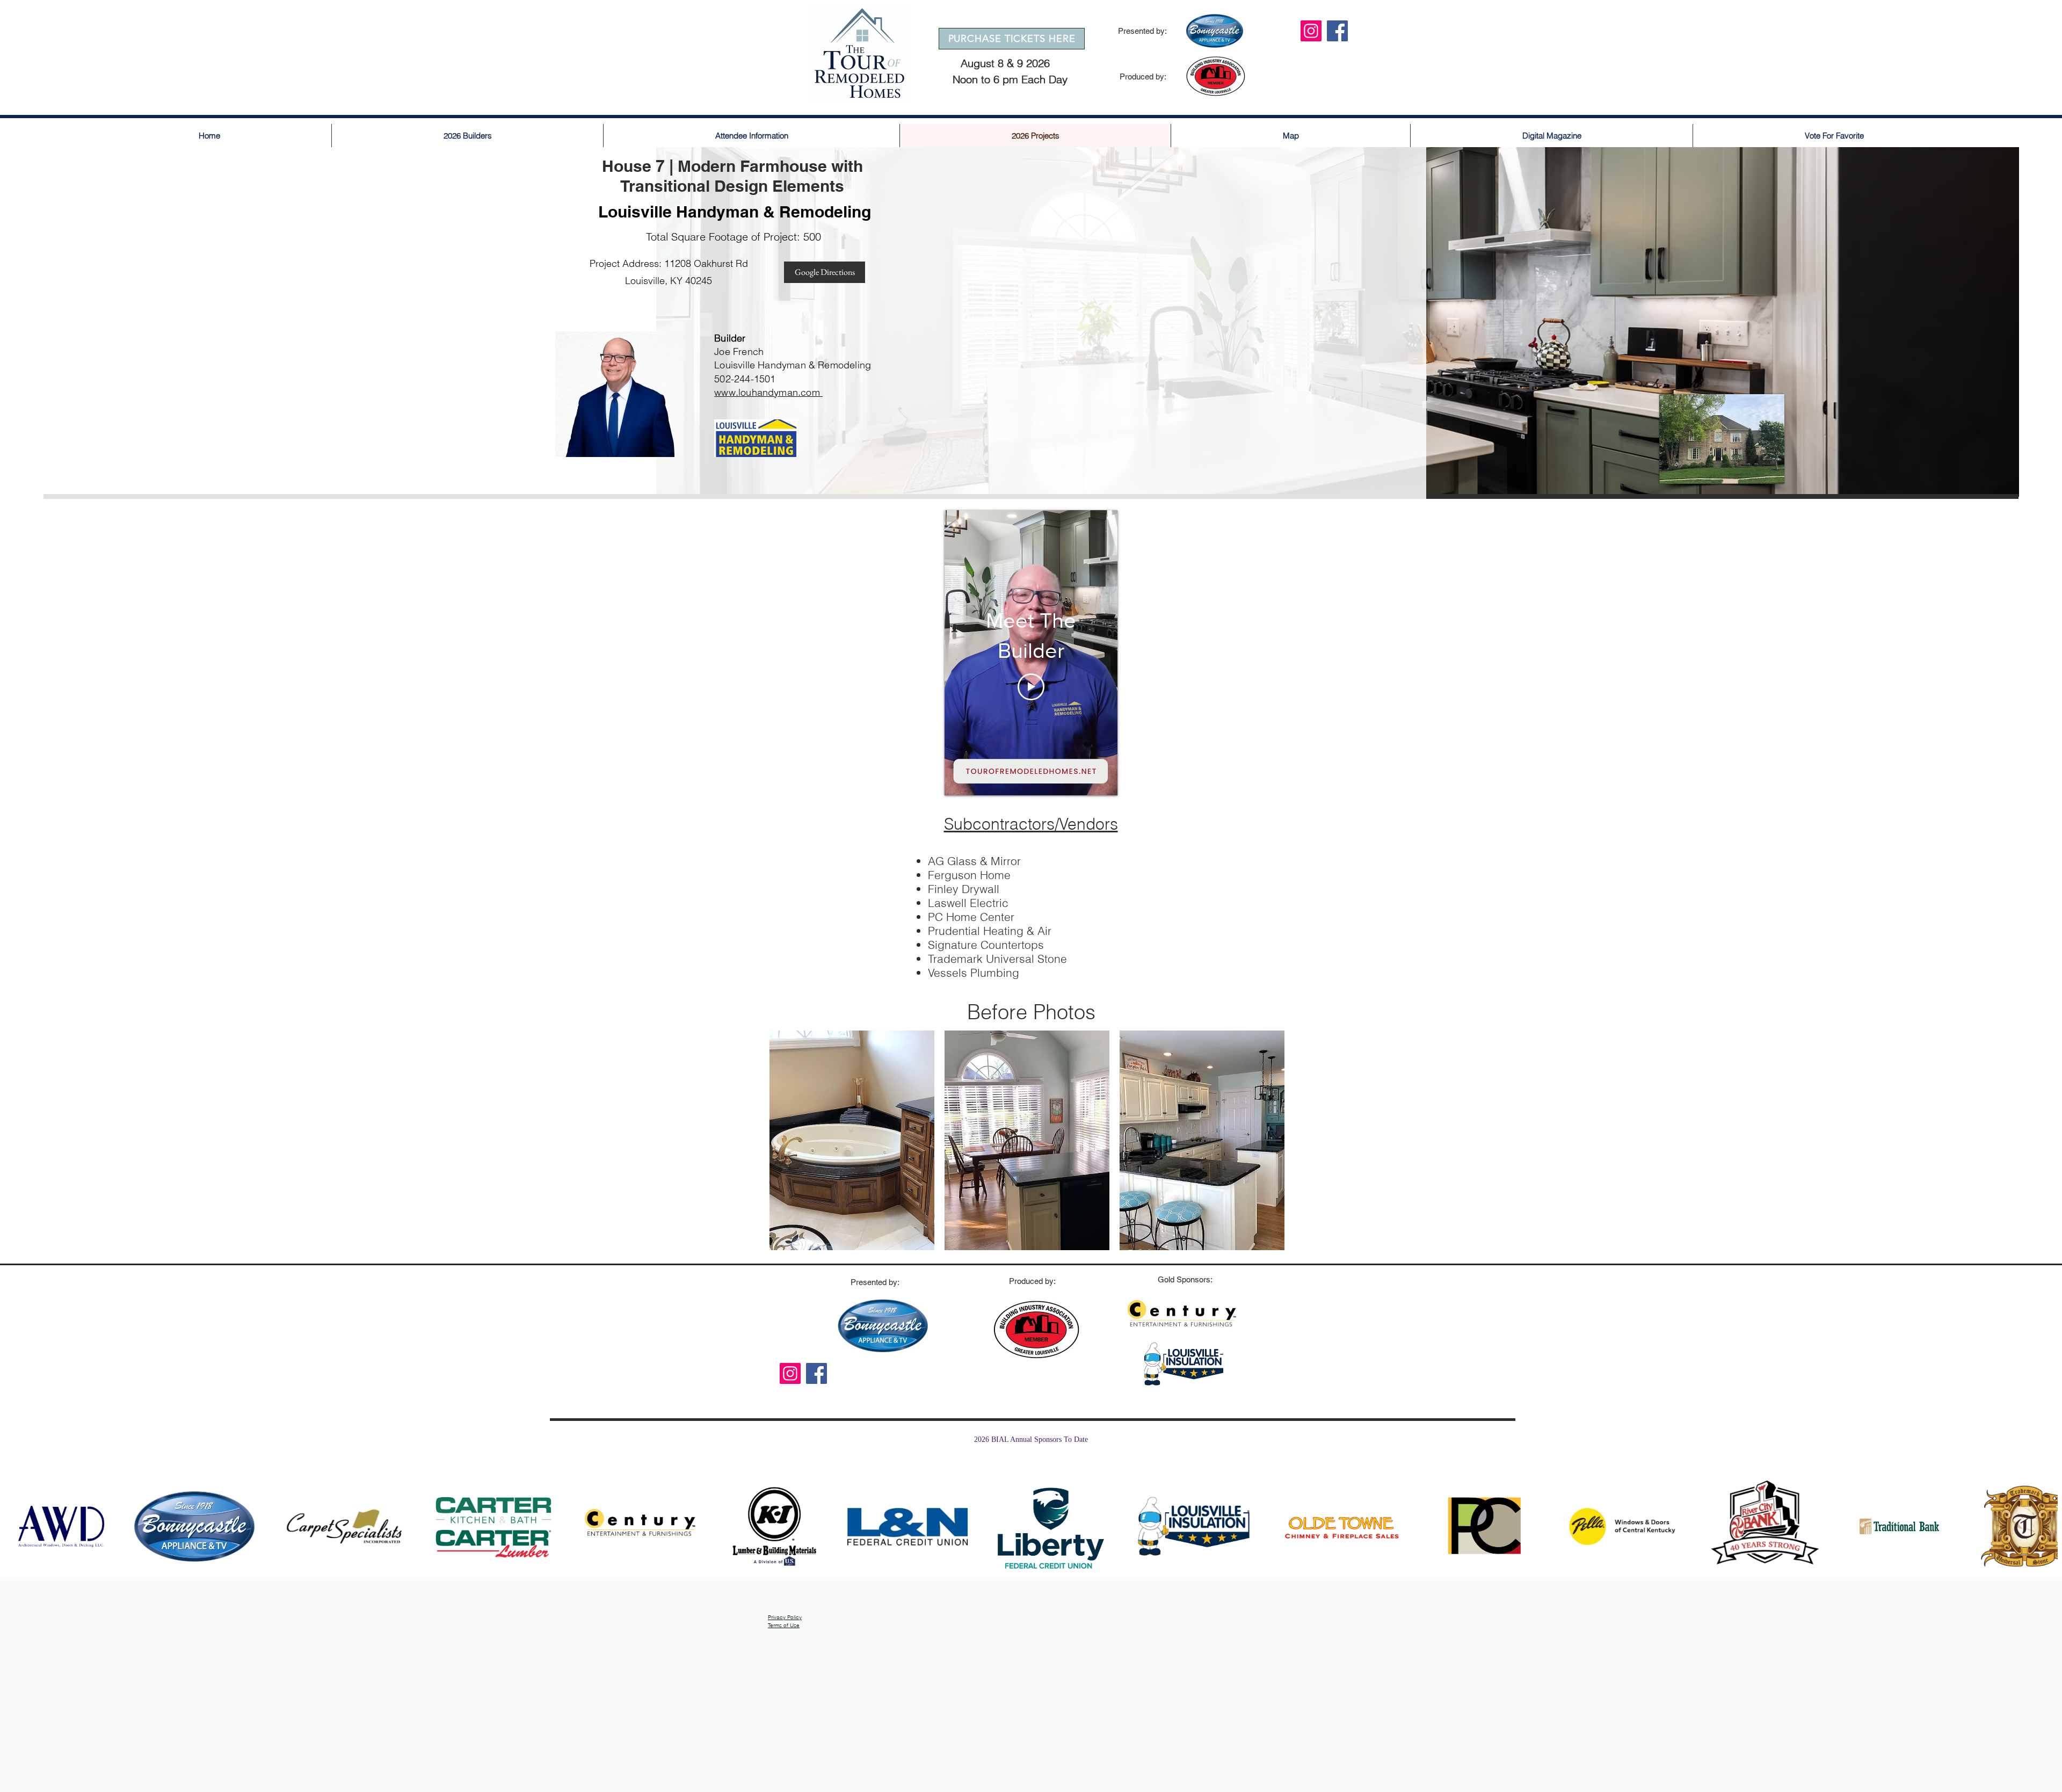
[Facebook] (1337, 31)
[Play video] (1031, 687)
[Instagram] (1311, 31)
